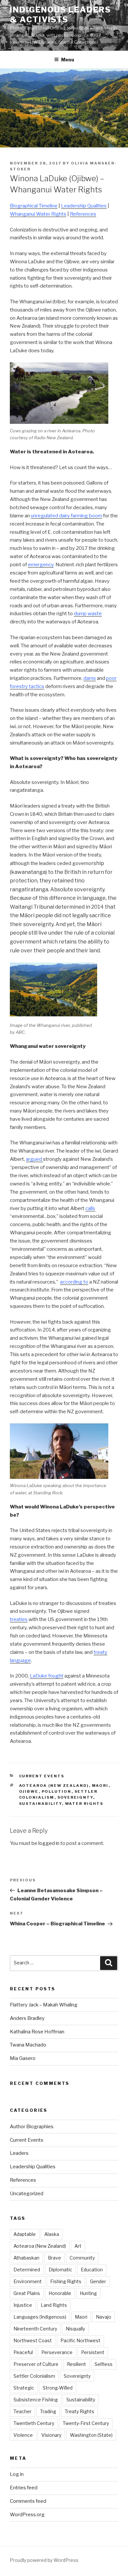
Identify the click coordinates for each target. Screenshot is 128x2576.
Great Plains (27, 2293)
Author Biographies (32, 2127)
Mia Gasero (23, 2058)
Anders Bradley (27, 2018)
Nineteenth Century (35, 2329)
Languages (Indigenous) (40, 2317)
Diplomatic (60, 2270)
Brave (54, 2258)
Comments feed (28, 2501)
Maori (100, 1786)
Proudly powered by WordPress (44, 2560)
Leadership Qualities (33, 2167)
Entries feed (24, 2488)
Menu (68, 60)
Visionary (51, 2435)
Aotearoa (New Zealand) (54, 1786)
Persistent (93, 2352)
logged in (49, 1843)
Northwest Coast (33, 2340)
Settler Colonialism (34, 2376)
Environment (28, 2281)
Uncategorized (27, 2194)
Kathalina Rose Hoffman (37, 2032)
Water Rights (84, 1804)
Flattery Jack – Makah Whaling (44, 2005)
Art (78, 2246)
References (23, 2180)
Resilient (76, 2364)
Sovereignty (75, 1797)
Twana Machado (28, 2045)
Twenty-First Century (86, 2423)
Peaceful (23, 2352)
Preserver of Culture (36, 2364)
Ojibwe (29, 1791)
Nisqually (75, 2329)
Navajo (104, 2317)
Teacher (22, 2411)
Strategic (24, 2388)
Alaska (52, 2234)
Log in (17, 2474)
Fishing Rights (66, 2281)
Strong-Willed (58, 2388)
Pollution (57, 1791)
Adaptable (25, 2234)
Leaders (19, 2153)
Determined (27, 2270)
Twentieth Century (34, 2423)
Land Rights (54, 2305)
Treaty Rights (79, 2411)
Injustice (23, 2305)
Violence (23, 2435)
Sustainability (41, 1804)
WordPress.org (27, 2515)
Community (82, 2258)
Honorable (60, 2293)
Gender (98, 2281)
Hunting (88, 2293)
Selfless (104, 2364)
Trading (48, 2411)
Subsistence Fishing (36, 2400)
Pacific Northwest (80, 2340)
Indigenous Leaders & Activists (60, 15)
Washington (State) (91, 2435)
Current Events (42, 1776)
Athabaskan (26, 2258)
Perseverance (57, 2352)
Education (92, 2270)
